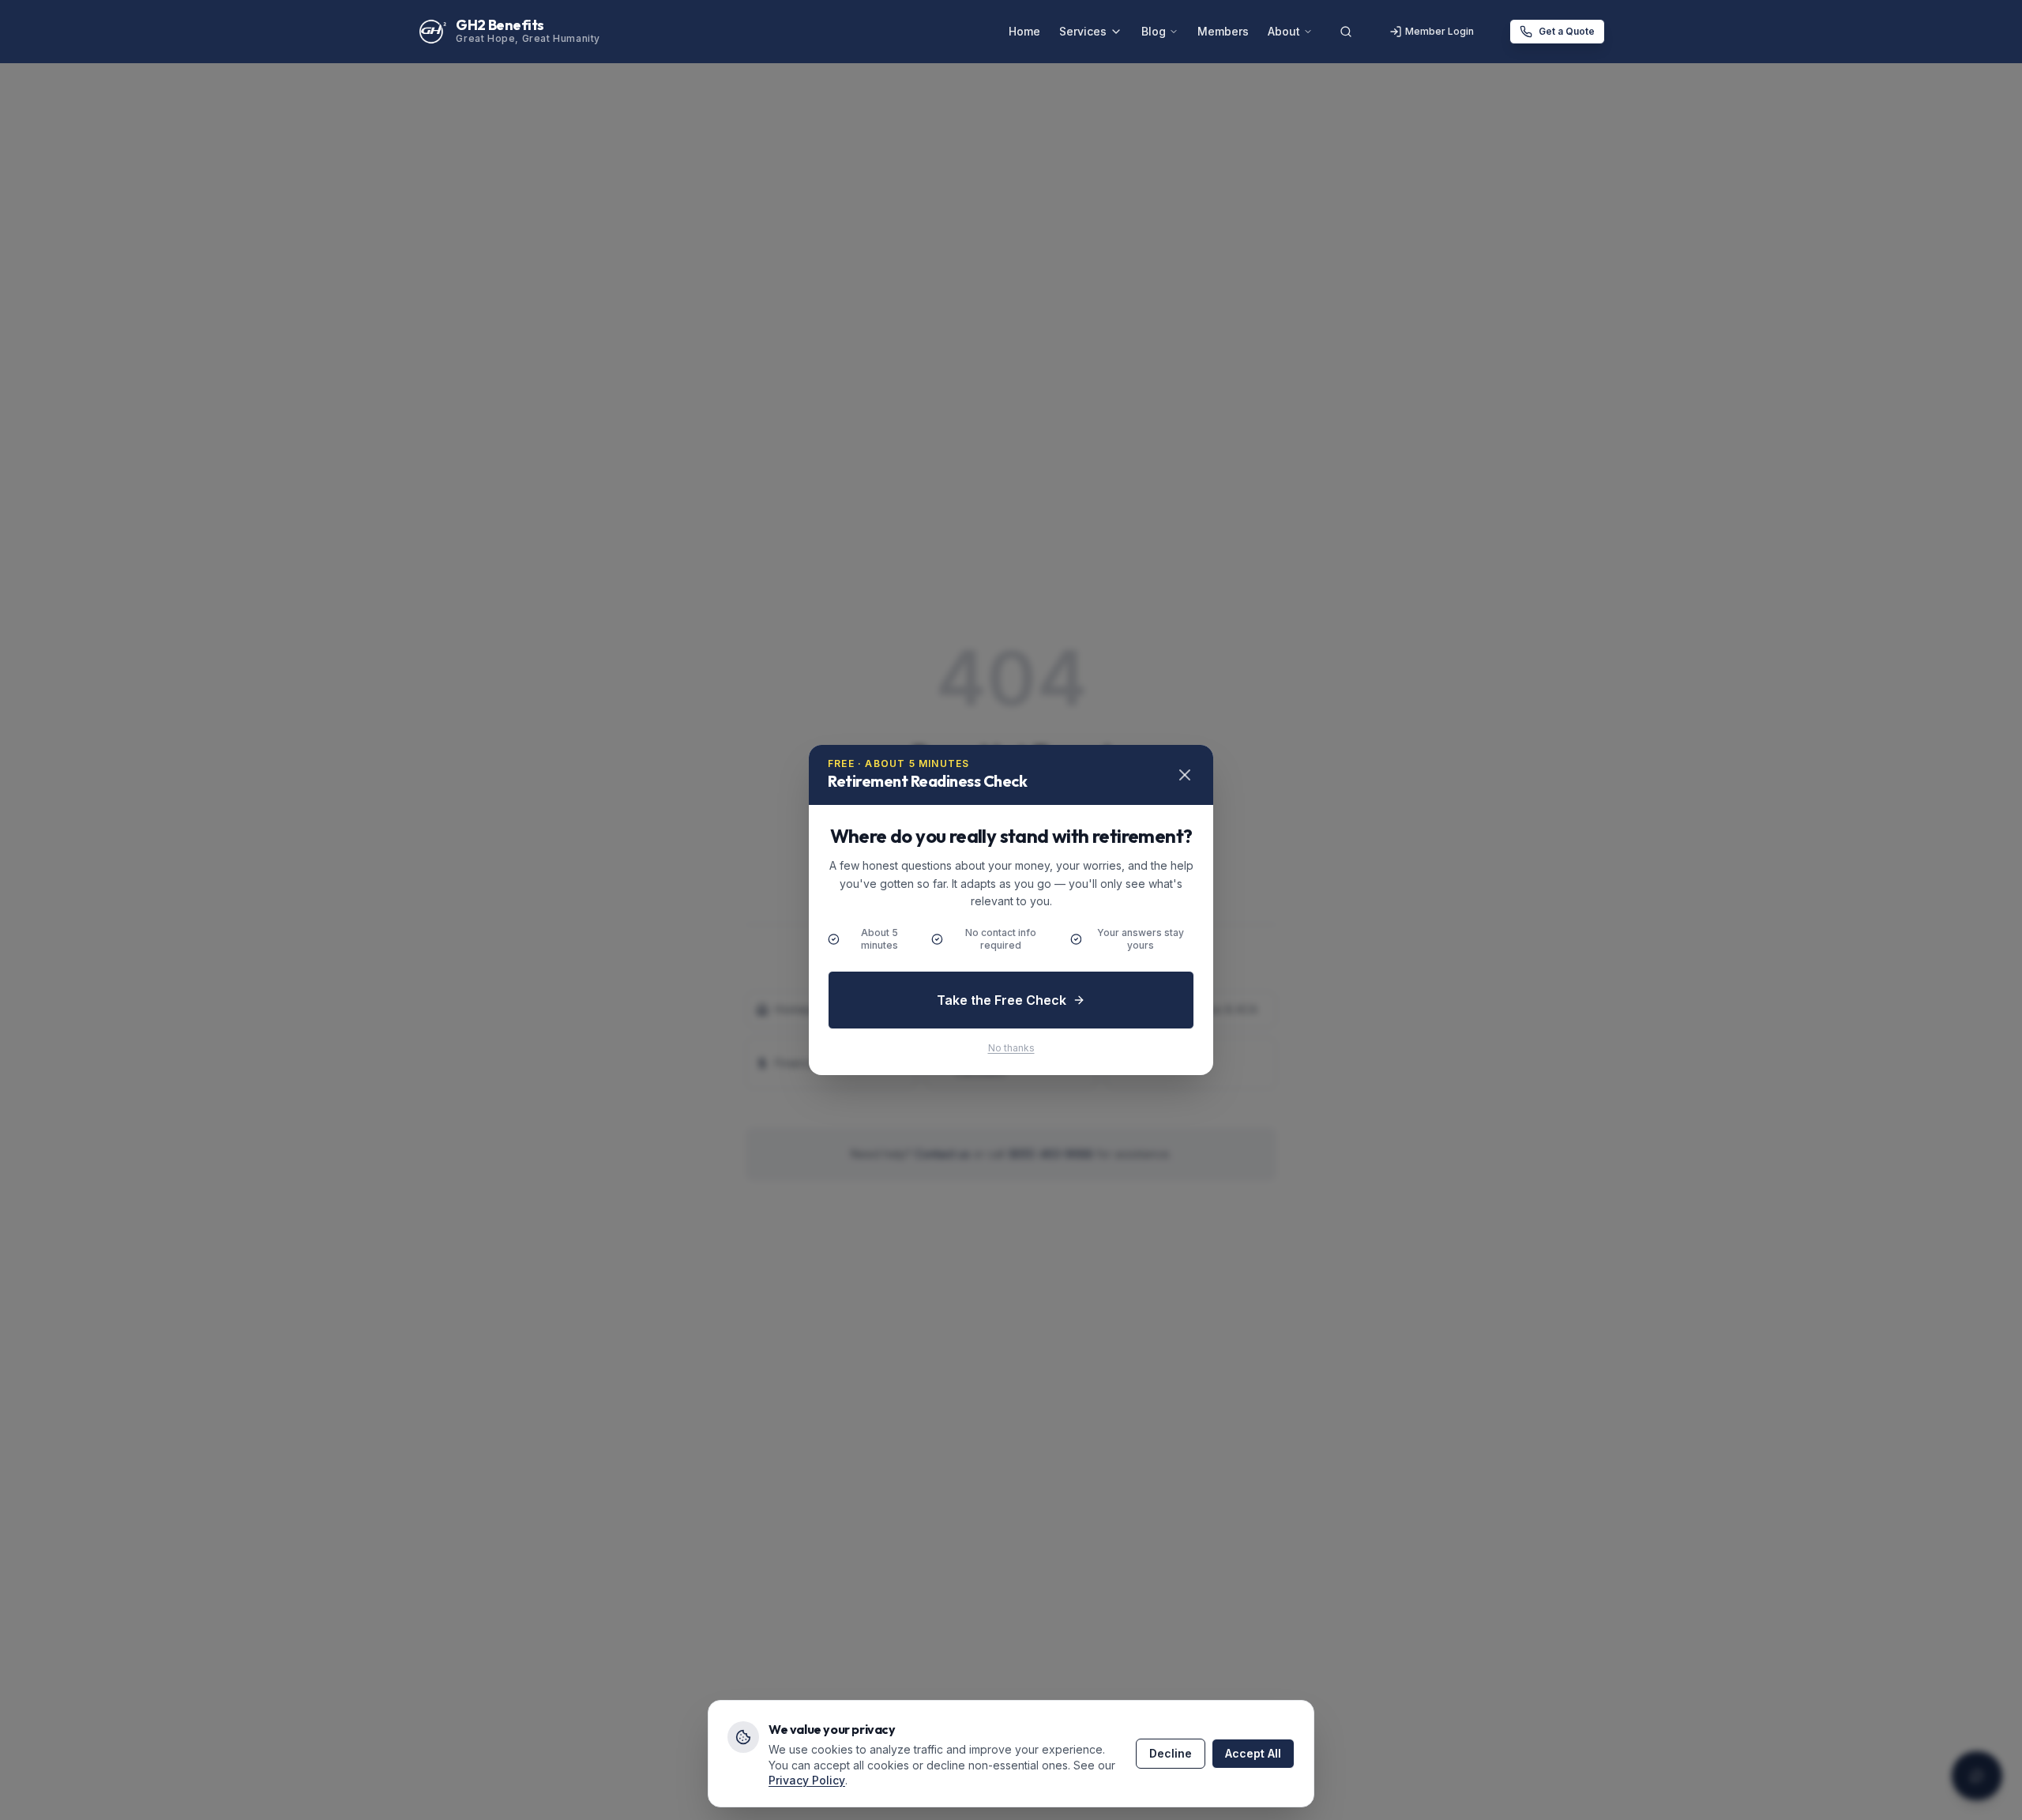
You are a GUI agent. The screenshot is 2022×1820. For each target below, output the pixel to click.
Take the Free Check (1002, 1000)
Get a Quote (1567, 31)
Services (1083, 31)
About (1284, 31)
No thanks (1011, 1048)
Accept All (1253, 1753)
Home (1024, 31)
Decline (1171, 1753)
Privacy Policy (807, 1780)
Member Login (1439, 31)
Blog (1154, 31)
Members (1223, 31)
